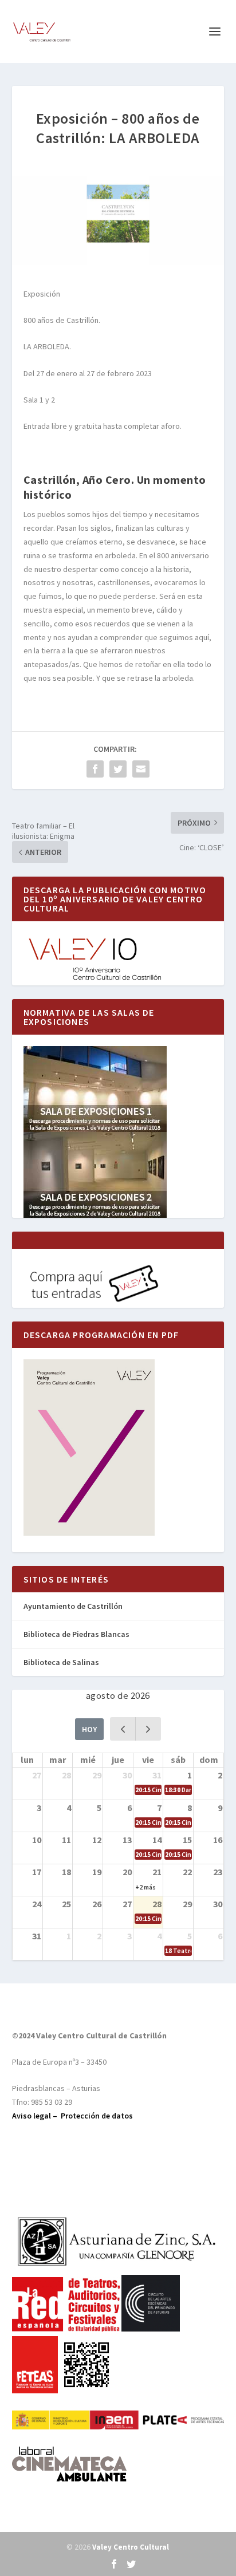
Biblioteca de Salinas (61, 1662)
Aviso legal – (36, 2116)
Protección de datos (97, 2116)
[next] (148, 1729)
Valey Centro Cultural (131, 2547)
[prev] (123, 1729)
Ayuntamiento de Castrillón (73, 1606)
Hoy (89, 1729)
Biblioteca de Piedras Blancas (76, 1634)
